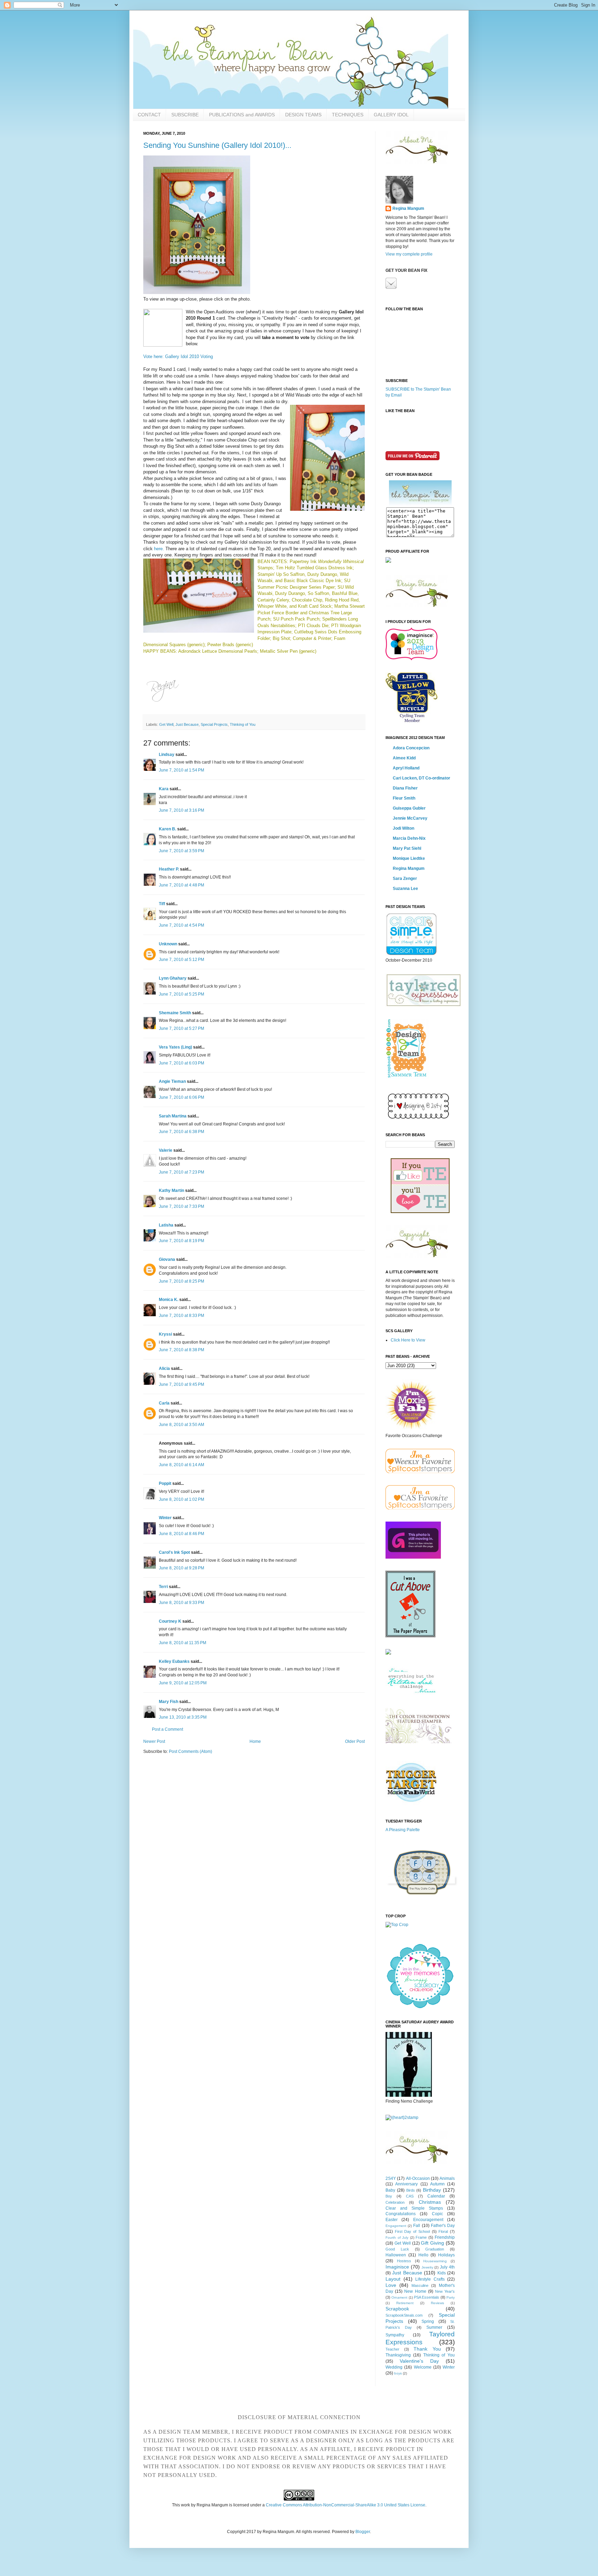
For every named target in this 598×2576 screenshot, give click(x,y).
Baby (390, 2190)
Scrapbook (397, 2309)
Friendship (445, 2237)
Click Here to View (408, 1340)
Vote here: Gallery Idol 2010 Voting (178, 356)
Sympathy (395, 2335)
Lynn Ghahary (173, 978)
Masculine (420, 2285)
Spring (428, 2321)
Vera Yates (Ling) (175, 1047)
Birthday (432, 2190)
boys (398, 2373)
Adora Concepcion (411, 748)
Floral (443, 2231)
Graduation (435, 2249)
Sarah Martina (173, 1116)
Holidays (446, 2255)
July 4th (447, 2267)
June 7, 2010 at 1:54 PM (182, 770)
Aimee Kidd (404, 758)
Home (255, 1741)
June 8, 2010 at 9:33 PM (182, 1603)
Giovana (167, 1259)
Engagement (396, 2226)
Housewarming (435, 2261)
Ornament (399, 2297)
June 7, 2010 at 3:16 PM (182, 810)
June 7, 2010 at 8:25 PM (182, 1281)
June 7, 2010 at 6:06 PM (182, 1097)
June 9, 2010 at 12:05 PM (183, 1683)
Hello (423, 2255)
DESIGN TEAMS (303, 115)
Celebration (395, 2202)
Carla (164, 1403)
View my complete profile (409, 254)
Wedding (394, 2367)
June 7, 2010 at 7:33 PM (182, 1206)
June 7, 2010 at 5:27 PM (182, 1028)
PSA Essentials (427, 2297)
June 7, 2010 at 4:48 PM (182, 885)
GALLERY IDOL (391, 115)
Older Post (355, 1741)
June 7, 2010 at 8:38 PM (182, 1350)
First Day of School (412, 2231)
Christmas (430, 2202)
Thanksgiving (398, 2355)
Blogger (363, 2532)
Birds (411, 2190)
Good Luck (397, 2249)
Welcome (423, 2367)
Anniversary (406, 2184)
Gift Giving (432, 2243)
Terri (163, 1587)
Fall (417, 2226)
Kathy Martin (171, 1191)
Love (391, 2285)
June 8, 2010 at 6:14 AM (182, 1465)
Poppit (165, 1483)
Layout (393, 2279)
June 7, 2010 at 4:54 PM (182, 925)
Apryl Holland (406, 768)
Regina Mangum (408, 208)
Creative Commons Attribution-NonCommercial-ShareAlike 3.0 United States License (346, 2505)
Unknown (168, 944)
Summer (434, 2327)
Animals (447, 2178)
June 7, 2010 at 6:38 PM (182, 1132)
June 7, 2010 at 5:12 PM (182, 960)
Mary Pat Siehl (407, 848)
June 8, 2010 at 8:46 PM (182, 1534)
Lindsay (167, 755)
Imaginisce (397, 2267)
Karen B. (167, 829)
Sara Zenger (405, 879)
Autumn (437, 2184)
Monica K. (169, 1300)
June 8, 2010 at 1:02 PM (182, 1499)
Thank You (427, 2349)
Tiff (162, 904)
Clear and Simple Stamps (414, 2208)
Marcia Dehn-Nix (409, 838)
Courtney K (170, 1621)
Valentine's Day (419, 2361)
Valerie (166, 1150)
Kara (164, 789)
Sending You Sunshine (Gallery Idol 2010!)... (217, 145)
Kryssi (165, 1334)
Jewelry (427, 2267)
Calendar (436, 2196)
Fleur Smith (404, 798)
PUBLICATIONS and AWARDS (242, 115)
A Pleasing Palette (403, 1830)
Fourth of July (397, 2238)
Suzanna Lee (405, 889)
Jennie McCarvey (410, 818)
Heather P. (169, 869)
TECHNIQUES (348, 115)
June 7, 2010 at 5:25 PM (182, 994)
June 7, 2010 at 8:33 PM (182, 1316)
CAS (410, 2196)
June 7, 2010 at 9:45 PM (182, 1384)
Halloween (396, 2255)
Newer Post (154, 1741)
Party (451, 2297)
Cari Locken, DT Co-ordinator (422, 778)
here (158, 549)
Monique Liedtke (409, 858)
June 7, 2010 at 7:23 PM (182, 1172)
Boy (389, 2196)
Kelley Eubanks (174, 1661)
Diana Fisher (405, 788)
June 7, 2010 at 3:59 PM (182, 851)
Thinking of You (243, 724)
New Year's (445, 2291)
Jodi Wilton (404, 828)
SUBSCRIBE (185, 115)
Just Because (187, 724)
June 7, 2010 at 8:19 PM (182, 1241)
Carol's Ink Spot (174, 1552)
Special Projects (214, 724)
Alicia (164, 1369)
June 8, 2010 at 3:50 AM (182, 1425)
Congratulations (401, 2214)
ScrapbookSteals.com (404, 2315)
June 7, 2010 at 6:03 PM (182, 1063)
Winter (165, 1518)
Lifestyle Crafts (430, 2279)
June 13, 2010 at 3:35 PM (183, 1717)
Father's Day (443, 2226)
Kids (442, 2273)
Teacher (392, 2349)
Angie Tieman (172, 1081)
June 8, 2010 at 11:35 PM (183, 1643)
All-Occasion (418, 2178)
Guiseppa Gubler (409, 808)
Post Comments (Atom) (191, 1751)
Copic (437, 2214)
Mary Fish (169, 1702)
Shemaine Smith (175, 1013)
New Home (415, 2291)
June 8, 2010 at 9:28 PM (182, 1568)
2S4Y (391, 2178)
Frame (421, 2237)
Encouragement (428, 2220)
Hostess (404, 2261)
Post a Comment (167, 1729)
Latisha (166, 1225)
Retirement (405, 2303)
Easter (392, 2220)
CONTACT (149, 115)
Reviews (437, 2303)
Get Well (166, 724)
